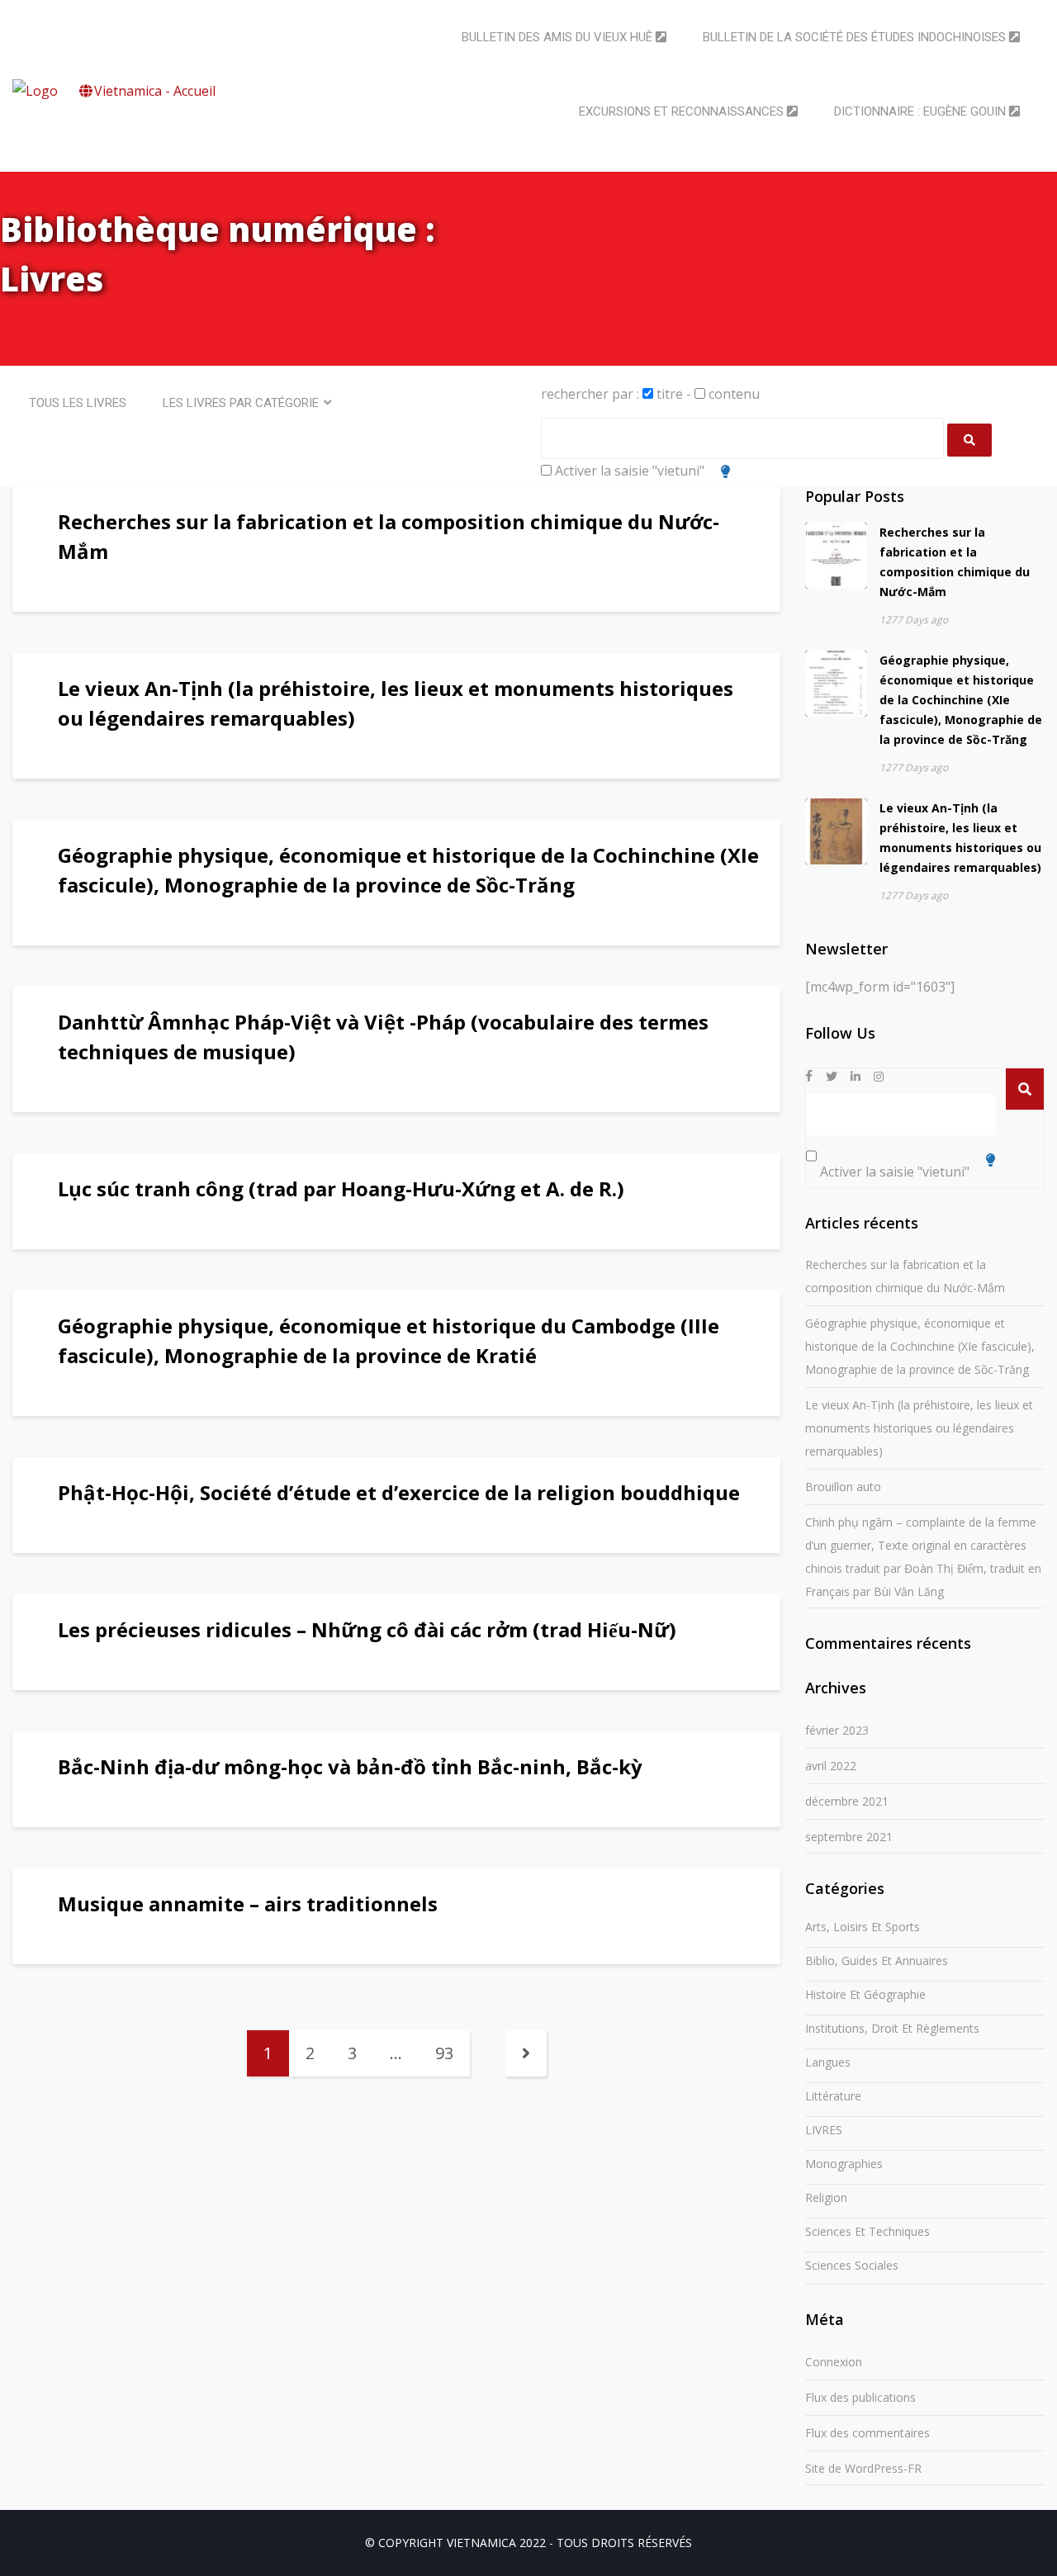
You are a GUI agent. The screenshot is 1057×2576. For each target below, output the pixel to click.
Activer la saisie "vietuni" (628, 471)
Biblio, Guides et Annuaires (877, 1960)
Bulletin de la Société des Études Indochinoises (856, 37)
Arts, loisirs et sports (863, 1927)
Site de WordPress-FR (863, 2468)
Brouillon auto (843, 1487)
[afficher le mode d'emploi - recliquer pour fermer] (725, 471)
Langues (828, 2062)
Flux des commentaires (867, 2433)
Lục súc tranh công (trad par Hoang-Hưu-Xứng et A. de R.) (341, 1189)
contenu (732, 394)
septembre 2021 (849, 1837)
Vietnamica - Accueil (155, 91)
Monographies (844, 2164)
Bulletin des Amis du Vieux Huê (559, 37)
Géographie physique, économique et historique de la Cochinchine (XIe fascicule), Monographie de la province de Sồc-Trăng (961, 700)
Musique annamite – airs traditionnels (248, 1904)
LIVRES (824, 2130)
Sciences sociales (852, 2265)
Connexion (834, 2362)
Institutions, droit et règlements (892, 2028)
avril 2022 (831, 1766)
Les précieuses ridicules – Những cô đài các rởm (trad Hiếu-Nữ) (367, 1629)
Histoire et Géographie (865, 1994)
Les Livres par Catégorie (241, 403)
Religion (826, 2197)
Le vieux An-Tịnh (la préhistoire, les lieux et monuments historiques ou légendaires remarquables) (919, 1428)
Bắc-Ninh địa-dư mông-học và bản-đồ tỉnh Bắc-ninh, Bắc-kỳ (350, 1766)
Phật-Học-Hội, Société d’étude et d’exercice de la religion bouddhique (399, 1492)
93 (444, 2053)
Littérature (833, 2096)
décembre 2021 (847, 1801)
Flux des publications (860, 2397)
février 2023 (837, 1730)
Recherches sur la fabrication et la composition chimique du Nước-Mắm (905, 1276)
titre (668, 394)
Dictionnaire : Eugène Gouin (922, 111)
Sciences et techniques (867, 2231)
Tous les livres (78, 403)
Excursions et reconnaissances (683, 111)
